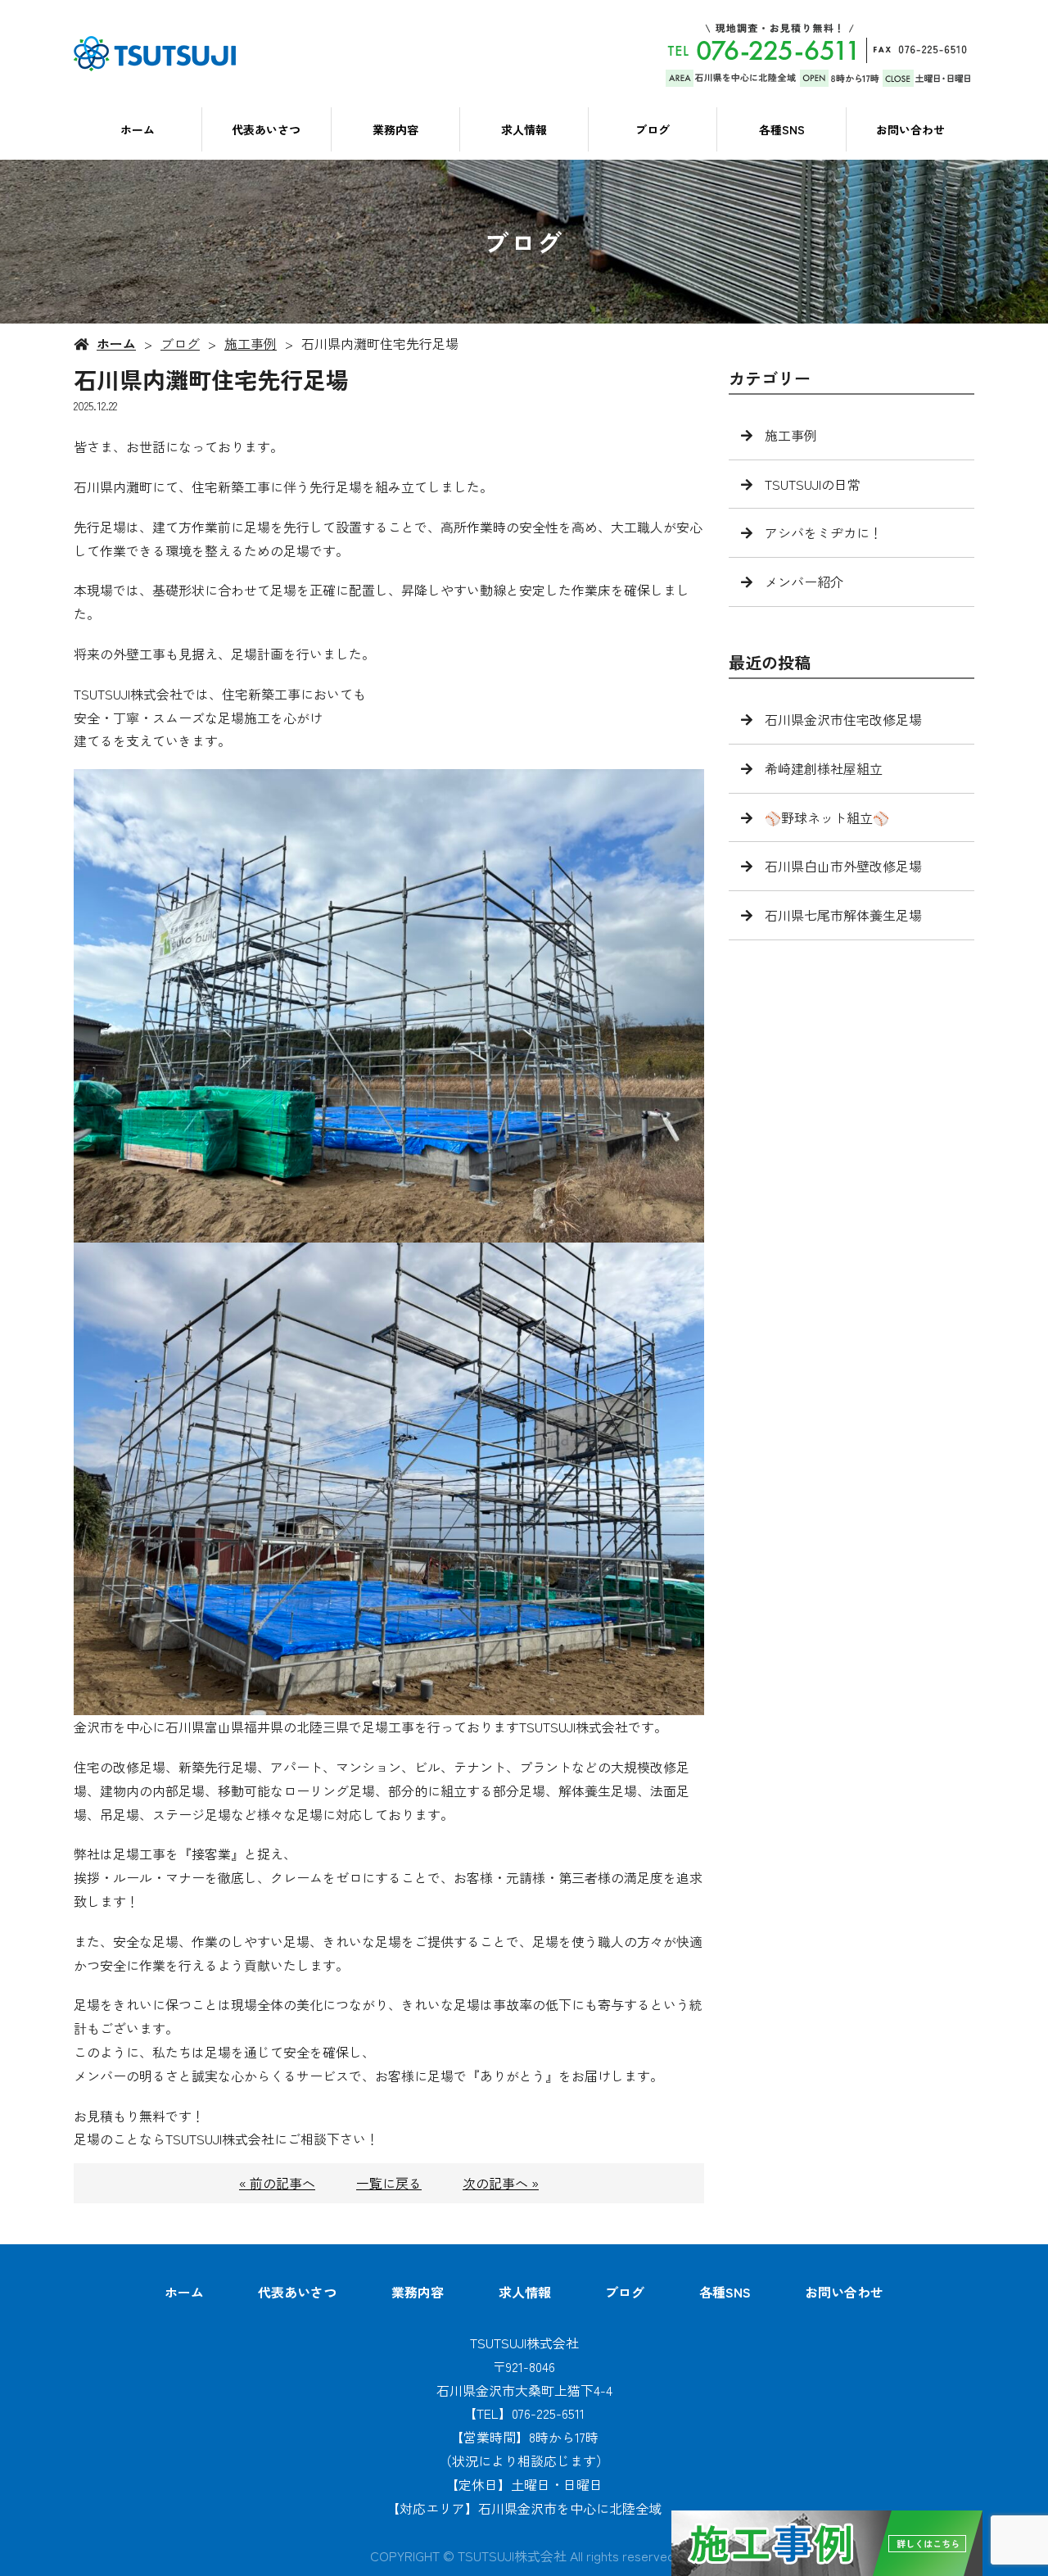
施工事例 (251, 343)
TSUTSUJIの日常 (813, 484)
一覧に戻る (389, 2183)
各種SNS (782, 129)
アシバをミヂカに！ (824, 532)
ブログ (653, 129)
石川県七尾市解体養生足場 (843, 915)
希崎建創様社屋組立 (824, 768)
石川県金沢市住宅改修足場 (843, 719)
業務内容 (395, 129)
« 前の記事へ (277, 2183)
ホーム (138, 129)
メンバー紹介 (804, 582)
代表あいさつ (266, 129)
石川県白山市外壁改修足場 (843, 866)
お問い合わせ (910, 129)
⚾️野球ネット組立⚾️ (827, 817)
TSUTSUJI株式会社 (524, 2343)
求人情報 (524, 129)
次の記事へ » (501, 2183)
